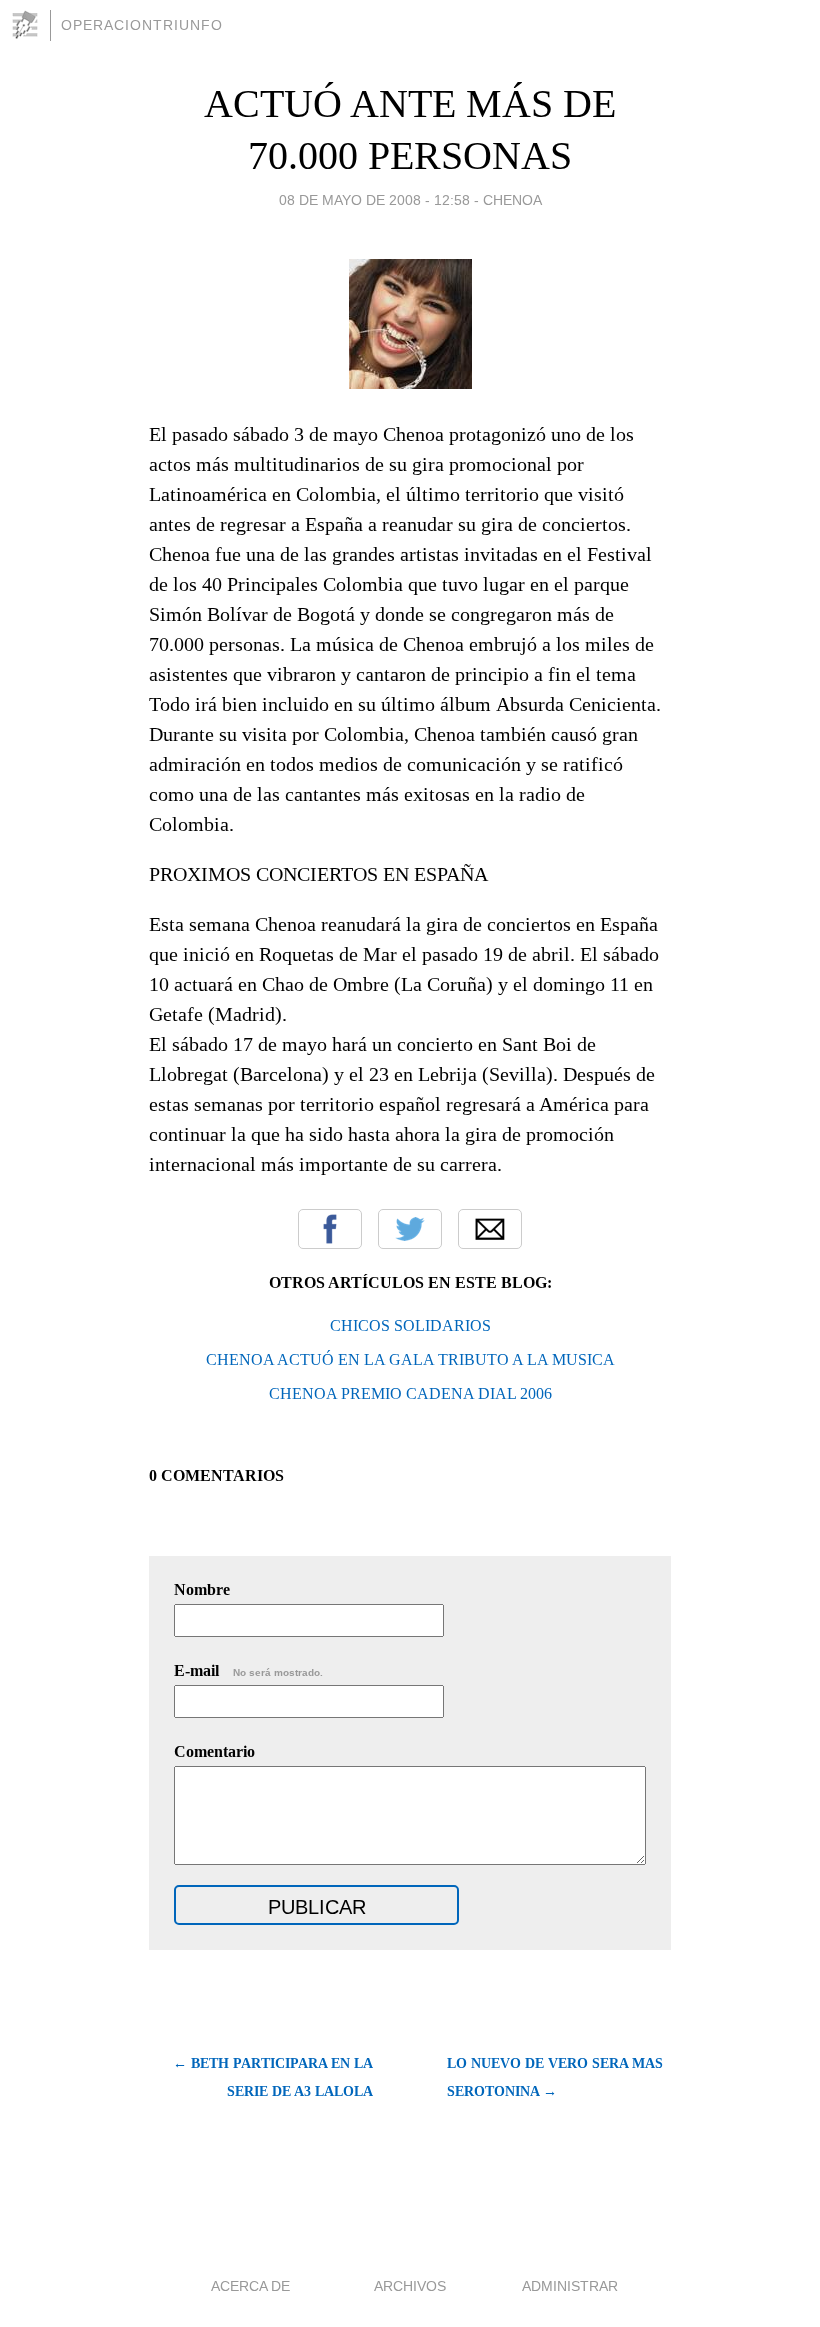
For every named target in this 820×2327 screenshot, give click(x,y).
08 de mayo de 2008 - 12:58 (374, 200)
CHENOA (512, 200)
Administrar (570, 2286)
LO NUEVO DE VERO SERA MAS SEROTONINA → (555, 2077)
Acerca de (250, 2286)
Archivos (410, 2286)
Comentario (214, 1751)
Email (490, 1229)
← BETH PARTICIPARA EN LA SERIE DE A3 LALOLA (273, 2077)
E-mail (248, 1670)
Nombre (202, 1589)
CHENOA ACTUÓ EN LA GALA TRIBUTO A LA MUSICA (410, 1359)
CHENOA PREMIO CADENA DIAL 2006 (410, 1393)
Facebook (330, 1229)
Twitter (410, 1229)
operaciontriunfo (142, 25)
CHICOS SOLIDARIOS (410, 1325)
